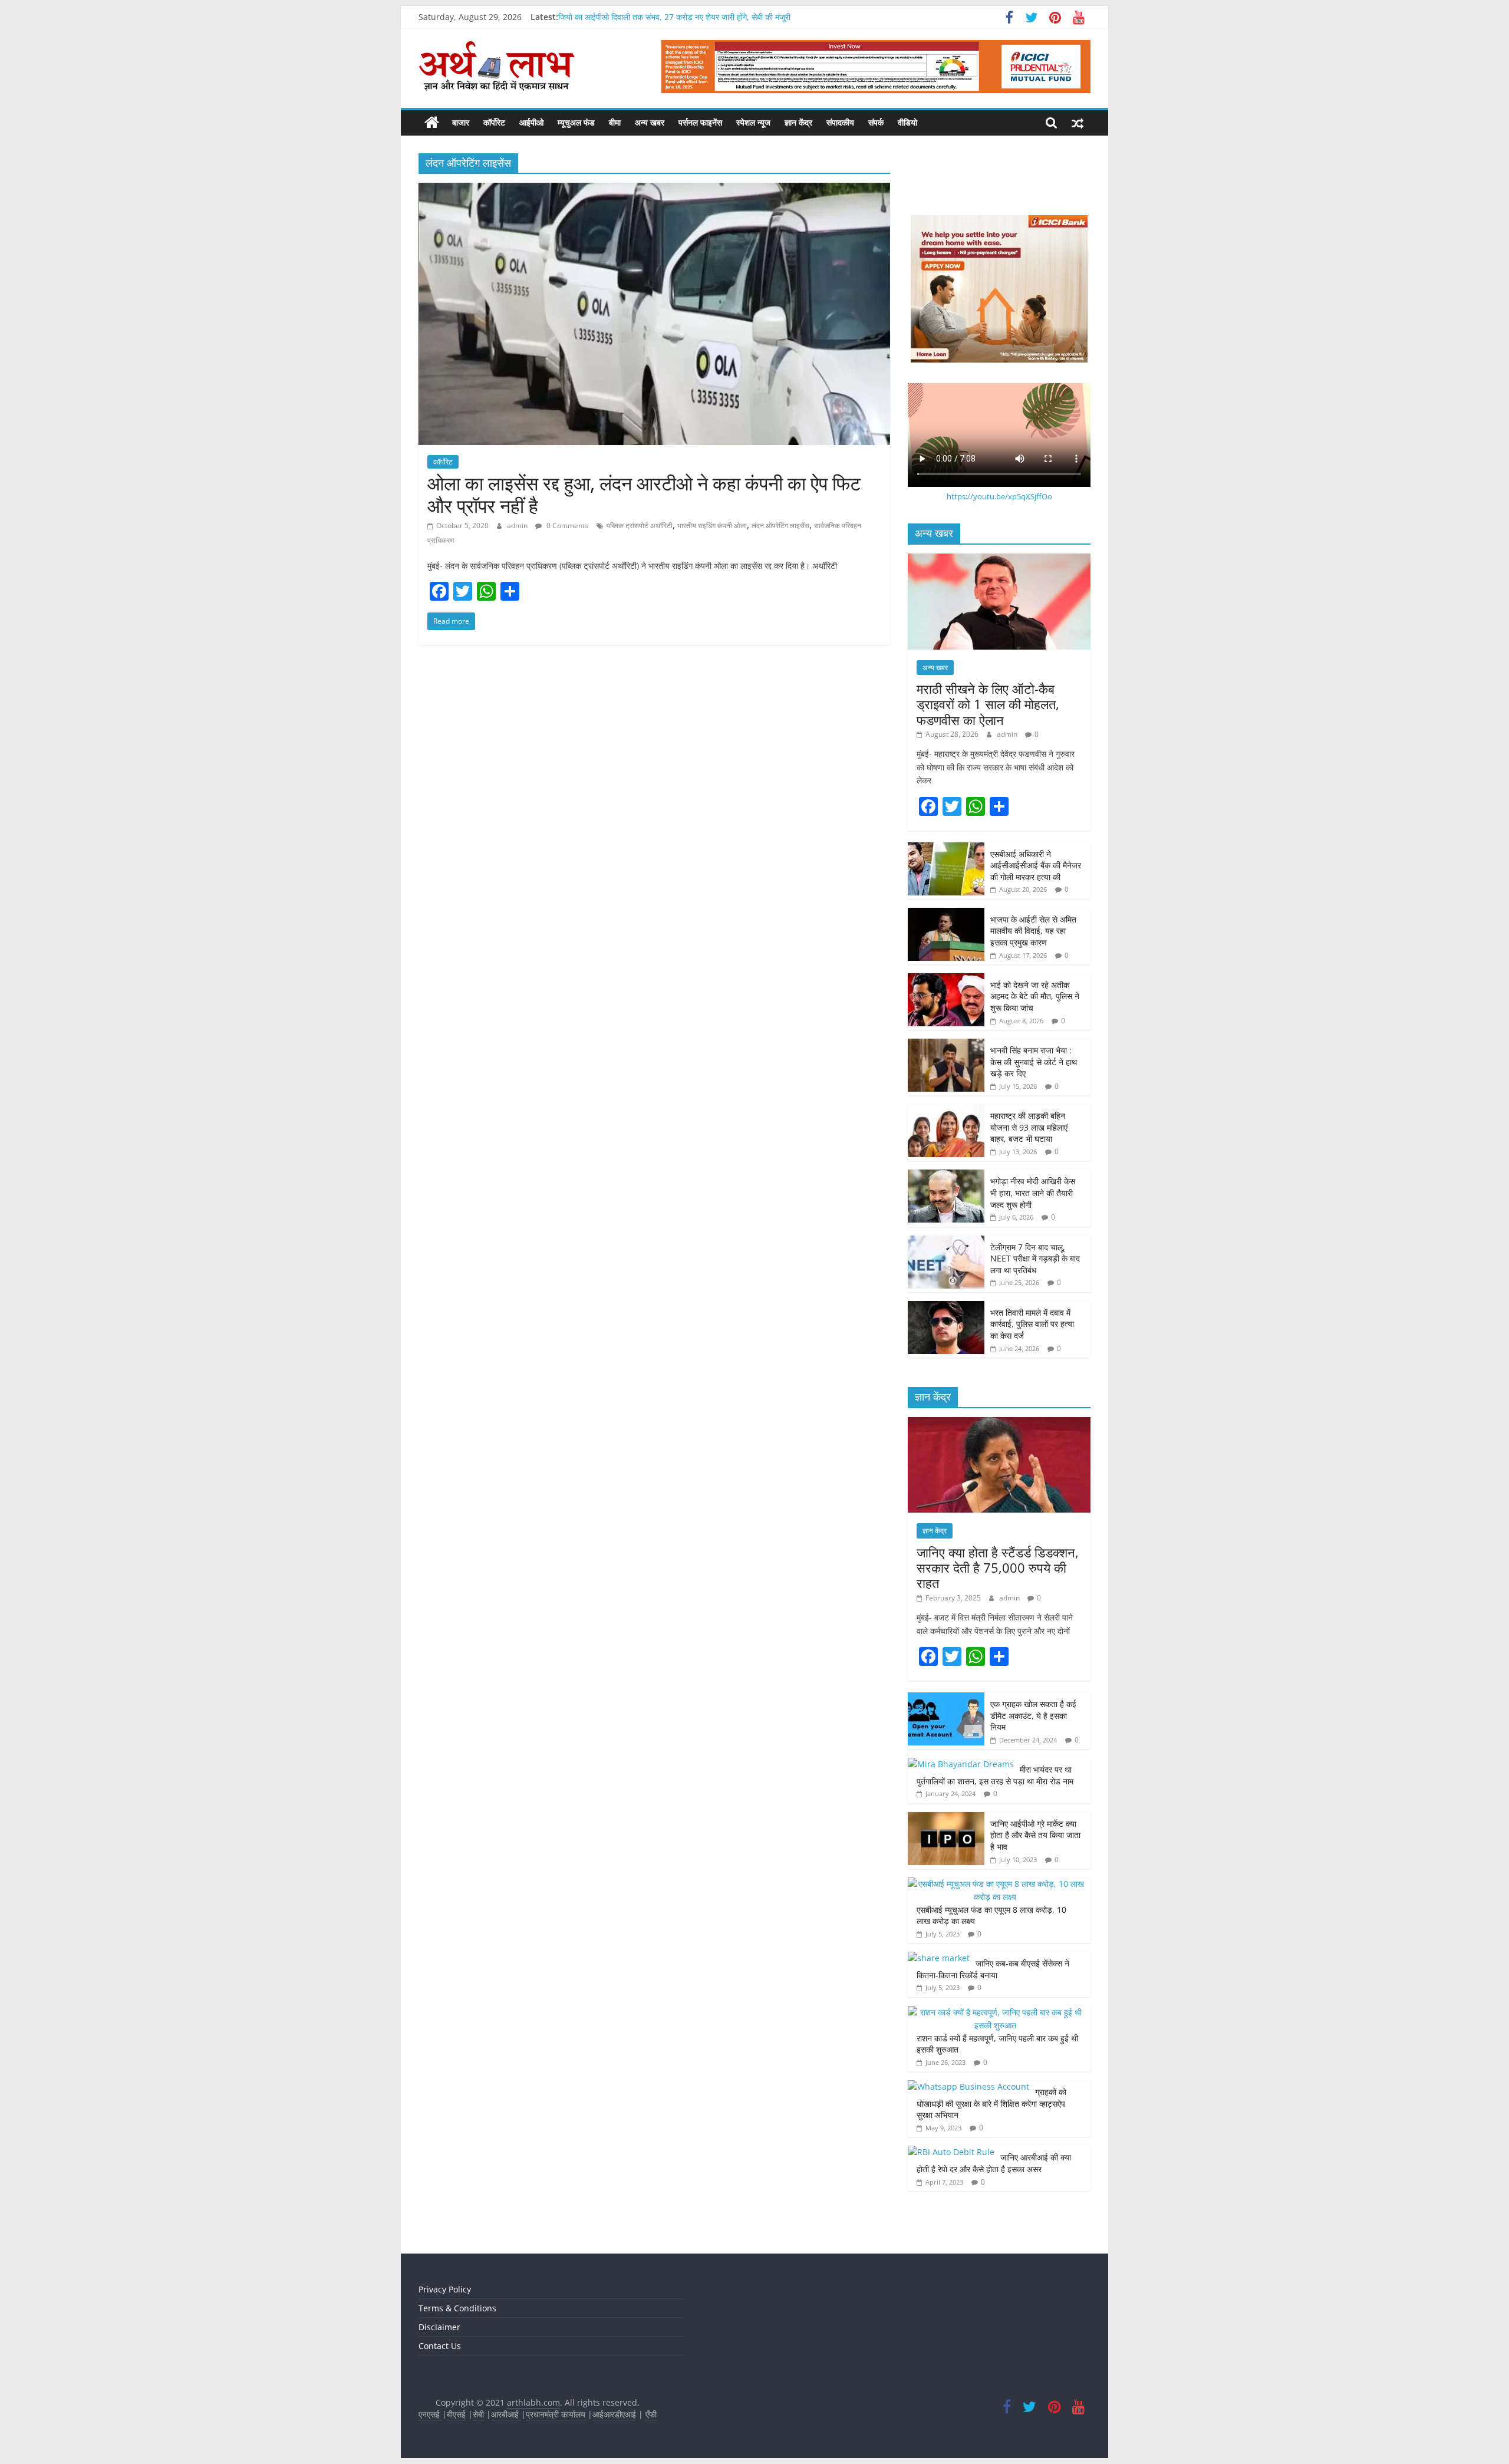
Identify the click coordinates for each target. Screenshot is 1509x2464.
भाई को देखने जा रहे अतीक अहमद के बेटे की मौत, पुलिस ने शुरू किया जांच (1035, 996)
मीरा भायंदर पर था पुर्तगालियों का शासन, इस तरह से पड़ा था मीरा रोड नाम (996, 1775)
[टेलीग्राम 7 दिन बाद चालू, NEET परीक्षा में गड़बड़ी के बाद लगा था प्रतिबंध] (946, 1242)
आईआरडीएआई (614, 2414)
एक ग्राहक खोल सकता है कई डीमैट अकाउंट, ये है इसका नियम (1033, 1715)
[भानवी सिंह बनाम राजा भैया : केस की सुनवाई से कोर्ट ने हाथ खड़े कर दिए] (946, 1045)
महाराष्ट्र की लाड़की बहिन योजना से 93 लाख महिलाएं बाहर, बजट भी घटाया (1029, 1127)
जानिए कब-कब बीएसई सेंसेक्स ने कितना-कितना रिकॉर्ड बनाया (993, 1969)
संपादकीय (840, 122)
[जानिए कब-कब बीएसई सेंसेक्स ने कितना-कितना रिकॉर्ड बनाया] (939, 1958)
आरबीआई (506, 2414)
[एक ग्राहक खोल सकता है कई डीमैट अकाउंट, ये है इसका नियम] (946, 1699)
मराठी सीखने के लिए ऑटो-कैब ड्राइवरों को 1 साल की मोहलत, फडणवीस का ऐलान (988, 704)
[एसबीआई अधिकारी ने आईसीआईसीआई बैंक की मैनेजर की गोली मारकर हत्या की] (946, 849)
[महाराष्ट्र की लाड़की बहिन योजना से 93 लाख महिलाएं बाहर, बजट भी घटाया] (946, 1110)
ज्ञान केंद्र (798, 122)
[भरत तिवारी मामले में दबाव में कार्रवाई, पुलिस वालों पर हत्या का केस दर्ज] (946, 1307)
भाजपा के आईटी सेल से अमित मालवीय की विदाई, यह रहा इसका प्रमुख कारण (1033, 931)
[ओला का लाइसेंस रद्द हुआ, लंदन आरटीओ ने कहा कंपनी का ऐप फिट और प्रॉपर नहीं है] (654, 190)
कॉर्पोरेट (494, 122)
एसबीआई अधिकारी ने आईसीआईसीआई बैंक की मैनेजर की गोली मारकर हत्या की (1036, 865)
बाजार (461, 122)
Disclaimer (439, 2327)
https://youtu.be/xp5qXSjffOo (999, 496)
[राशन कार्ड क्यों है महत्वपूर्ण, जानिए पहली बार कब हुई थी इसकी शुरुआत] (996, 2012)
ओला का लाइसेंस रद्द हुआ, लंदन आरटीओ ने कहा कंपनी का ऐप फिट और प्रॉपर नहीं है (644, 494)
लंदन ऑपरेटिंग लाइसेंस (780, 526)
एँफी (651, 2414)
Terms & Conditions (457, 2308)
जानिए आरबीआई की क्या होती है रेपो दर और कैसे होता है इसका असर (994, 2163)
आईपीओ (531, 122)
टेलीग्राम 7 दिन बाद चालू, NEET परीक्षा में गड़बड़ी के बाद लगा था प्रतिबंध (1035, 1259)
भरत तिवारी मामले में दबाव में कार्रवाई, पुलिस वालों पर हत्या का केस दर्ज (1032, 1324)
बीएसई (456, 2414)
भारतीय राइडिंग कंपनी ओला (712, 526)
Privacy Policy (445, 2289)
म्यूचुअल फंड (576, 122)
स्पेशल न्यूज (753, 122)
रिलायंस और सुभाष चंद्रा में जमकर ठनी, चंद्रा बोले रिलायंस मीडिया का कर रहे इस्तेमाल (683, 14)
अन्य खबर (650, 122)
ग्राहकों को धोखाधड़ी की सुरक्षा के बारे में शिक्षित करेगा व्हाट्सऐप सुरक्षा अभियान (991, 2103)
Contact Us (440, 2346)
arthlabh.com (533, 2402)
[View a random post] (1078, 123)
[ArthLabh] (432, 123)
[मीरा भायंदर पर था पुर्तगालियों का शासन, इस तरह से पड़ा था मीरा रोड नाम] (961, 1764)
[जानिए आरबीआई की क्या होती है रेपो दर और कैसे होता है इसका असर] (951, 2152)
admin (518, 526)
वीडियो (907, 122)
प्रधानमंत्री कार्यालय (556, 2414)
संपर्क (876, 122)
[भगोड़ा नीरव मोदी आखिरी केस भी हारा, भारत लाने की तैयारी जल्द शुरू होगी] (946, 1176)
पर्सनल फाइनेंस (700, 122)
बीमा (615, 122)
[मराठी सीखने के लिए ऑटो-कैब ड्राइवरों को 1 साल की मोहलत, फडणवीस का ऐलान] (999, 560)
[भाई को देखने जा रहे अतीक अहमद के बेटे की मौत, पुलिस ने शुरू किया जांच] (946, 979)
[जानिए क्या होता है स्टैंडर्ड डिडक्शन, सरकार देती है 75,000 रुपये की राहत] (999, 1423)
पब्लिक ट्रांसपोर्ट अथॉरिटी (640, 526)
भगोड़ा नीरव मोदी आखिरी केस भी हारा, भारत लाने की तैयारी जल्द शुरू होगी (1033, 1193)
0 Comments (566, 526)
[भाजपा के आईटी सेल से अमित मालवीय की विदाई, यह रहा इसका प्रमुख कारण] (946, 914)
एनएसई (430, 2414)
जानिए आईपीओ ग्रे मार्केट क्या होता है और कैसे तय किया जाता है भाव (1035, 1835)
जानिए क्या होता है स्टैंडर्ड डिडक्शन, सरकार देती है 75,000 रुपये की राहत (998, 1568)
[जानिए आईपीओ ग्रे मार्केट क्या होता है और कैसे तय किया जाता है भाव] (946, 1818)
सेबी (478, 2414)
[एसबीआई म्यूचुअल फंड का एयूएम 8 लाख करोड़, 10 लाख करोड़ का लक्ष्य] (996, 1884)
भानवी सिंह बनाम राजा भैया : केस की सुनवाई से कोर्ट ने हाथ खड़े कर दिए (1034, 1062)
